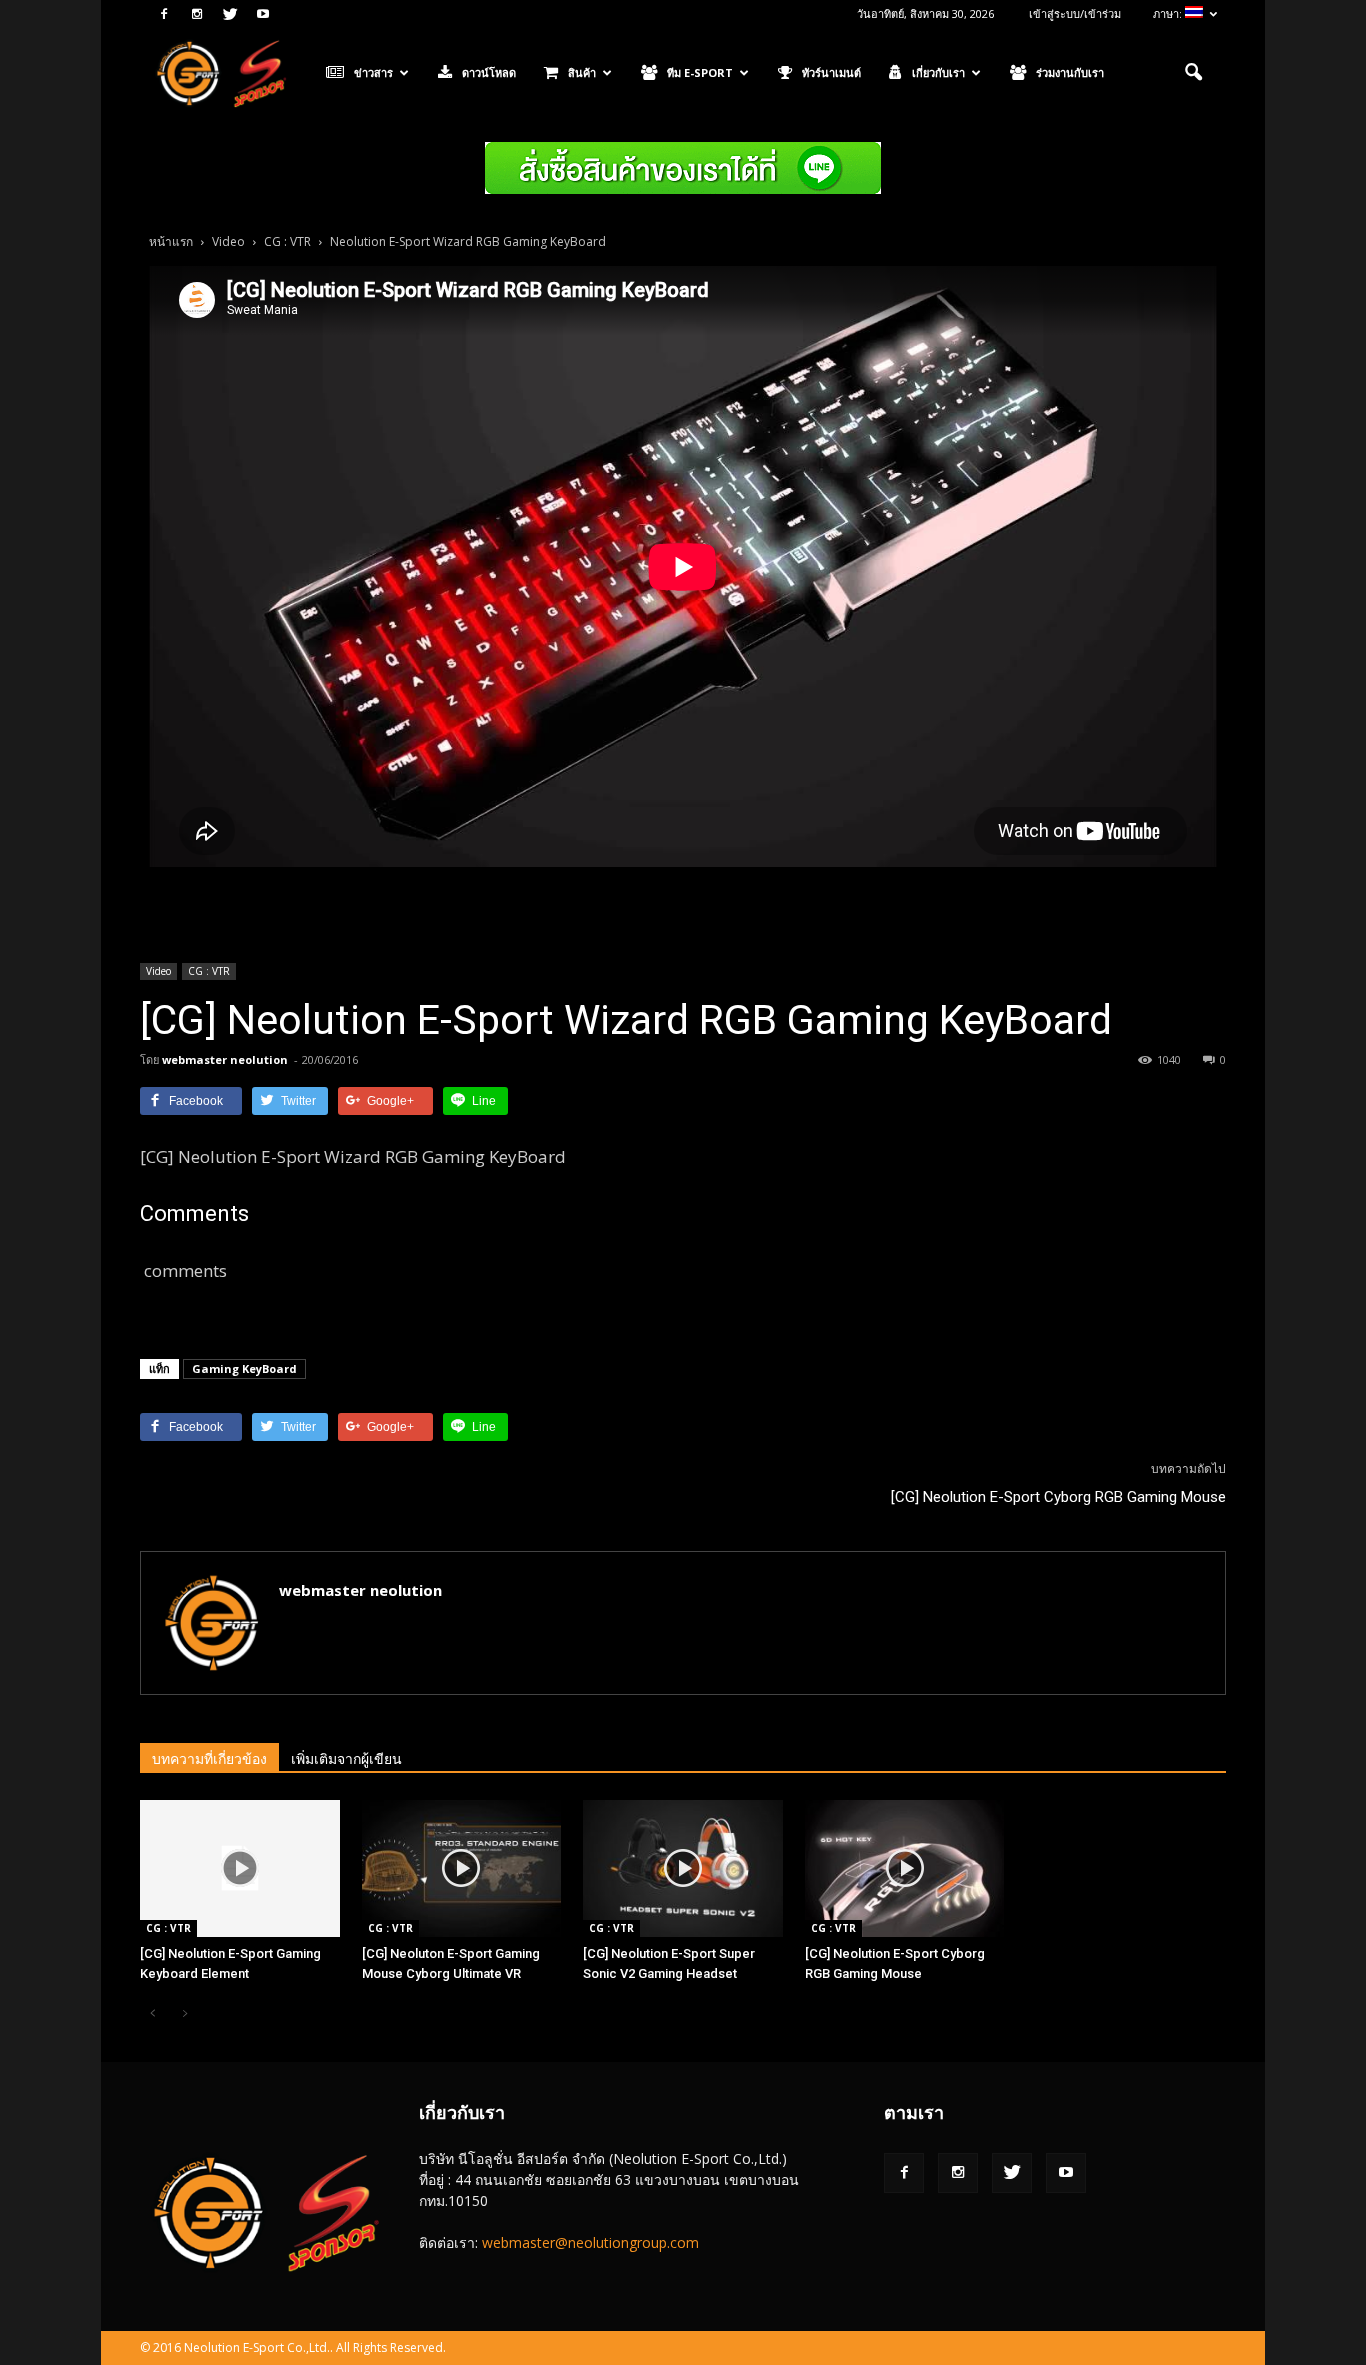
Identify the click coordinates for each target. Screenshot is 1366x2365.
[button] (1193, 73)
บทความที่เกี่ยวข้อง (209, 1759)
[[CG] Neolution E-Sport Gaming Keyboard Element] (240, 1868)
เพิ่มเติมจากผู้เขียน (346, 1759)
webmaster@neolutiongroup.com (590, 2242)
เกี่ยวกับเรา (938, 72)
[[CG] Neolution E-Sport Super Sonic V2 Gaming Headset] (683, 1868)
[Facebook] (164, 14)
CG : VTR (209, 971)
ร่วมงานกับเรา (1070, 72)
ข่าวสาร (373, 72)
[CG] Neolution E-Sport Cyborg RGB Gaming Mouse (1058, 1497)
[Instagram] (197, 14)
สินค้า (582, 72)
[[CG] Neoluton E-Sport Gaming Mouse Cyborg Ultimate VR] (462, 1868)
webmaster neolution (225, 1059)
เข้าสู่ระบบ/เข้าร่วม (1075, 13)
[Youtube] (263, 14)
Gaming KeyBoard (244, 1368)
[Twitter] (230, 14)
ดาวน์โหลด (489, 72)
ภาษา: (1169, 13)
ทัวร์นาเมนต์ (831, 72)
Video (158, 971)
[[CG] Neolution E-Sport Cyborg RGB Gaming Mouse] (905, 1868)
